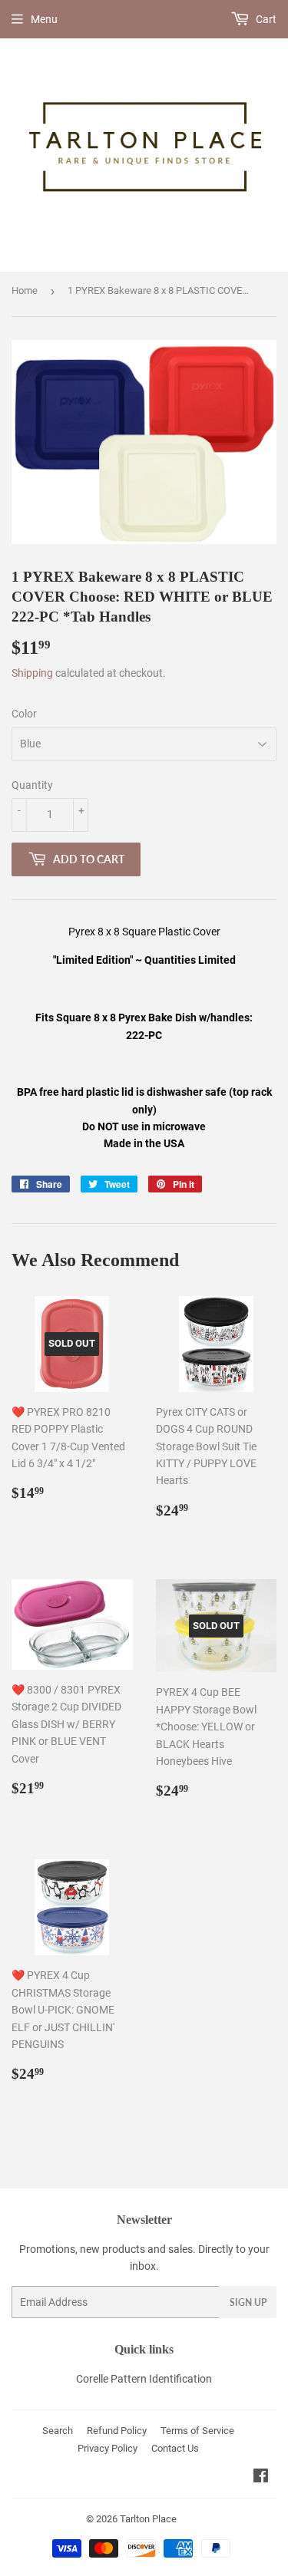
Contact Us (175, 2448)
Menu (44, 19)
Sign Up (248, 2302)
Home (25, 290)
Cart (265, 19)
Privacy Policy (108, 2448)
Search (58, 2431)
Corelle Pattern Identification (144, 2379)
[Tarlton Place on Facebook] (261, 2478)
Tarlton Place (148, 2519)
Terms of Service (197, 2431)
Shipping (32, 673)
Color (24, 714)
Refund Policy (117, 2431)
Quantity (32, 785)
